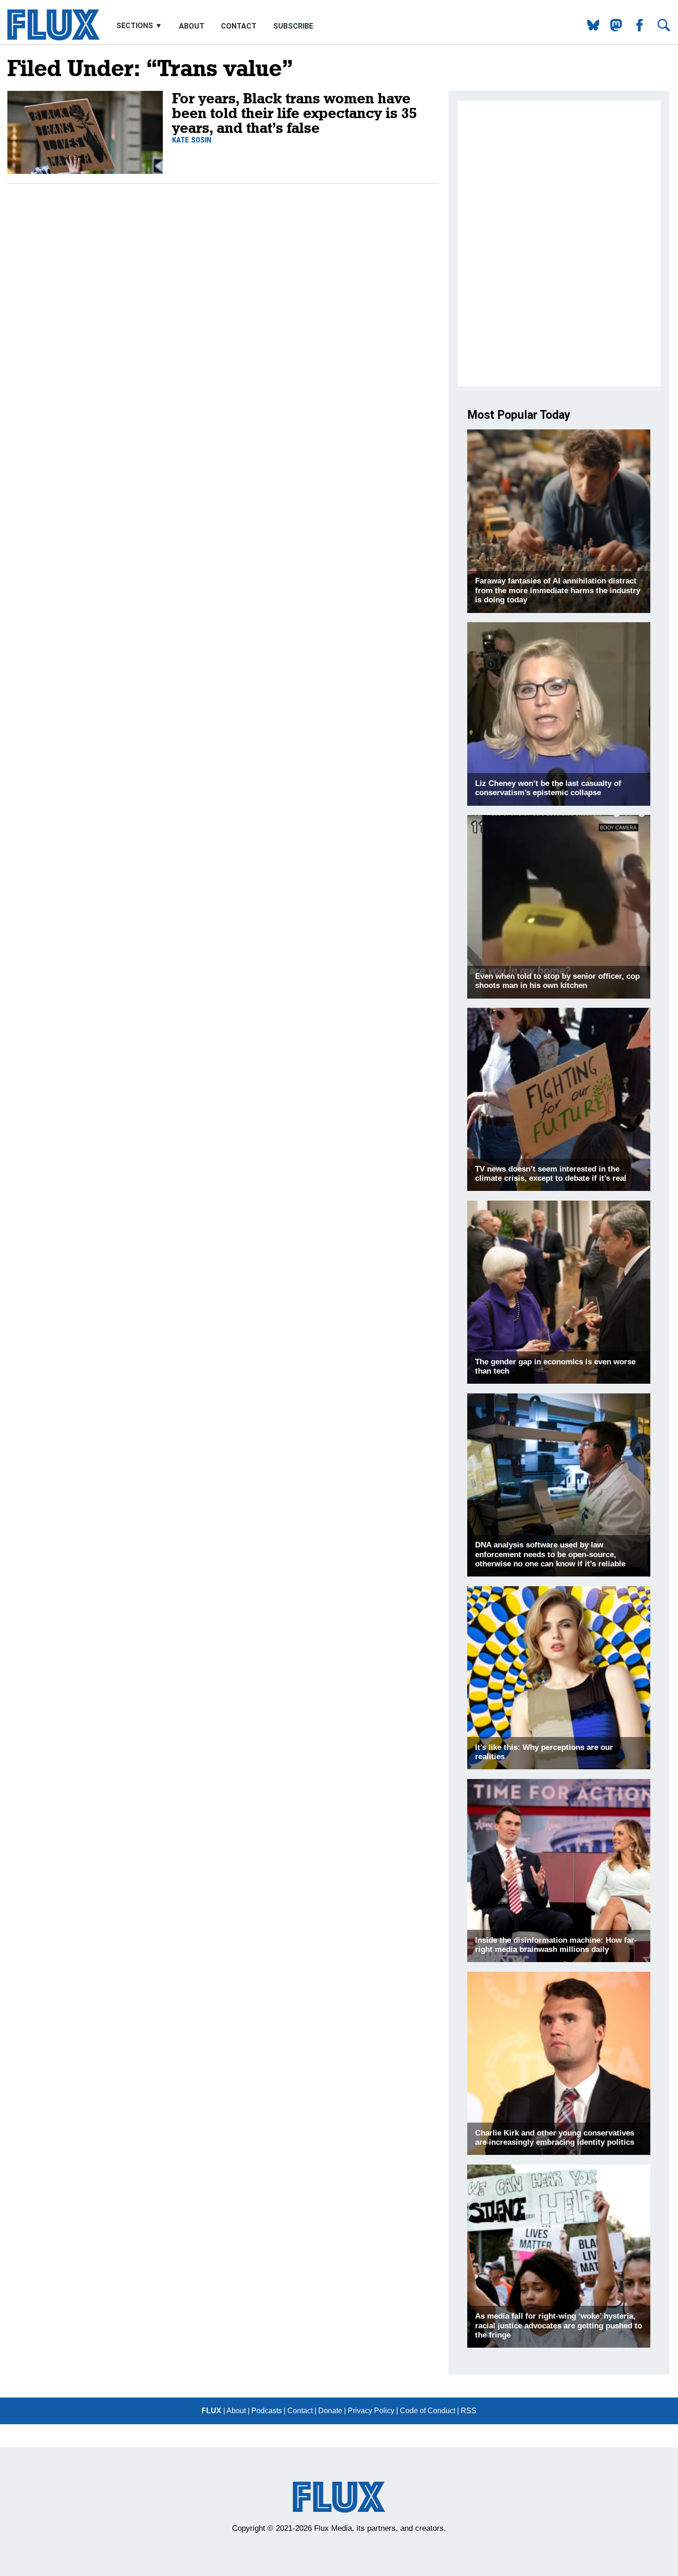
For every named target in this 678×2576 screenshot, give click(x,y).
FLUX (211, 2411)
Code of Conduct (428, 2411)
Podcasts (267, 2411)
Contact (239, 26)
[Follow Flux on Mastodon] (590, 29)
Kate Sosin (192, 140)
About (192, 26)
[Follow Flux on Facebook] (636, 29)
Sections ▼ (140, 26)
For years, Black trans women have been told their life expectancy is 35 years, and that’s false (294, 113)
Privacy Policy (371, 2411)
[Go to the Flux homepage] (54, 38)
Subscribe (293, 26)
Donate (330, 2411)
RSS (469, 2411)
